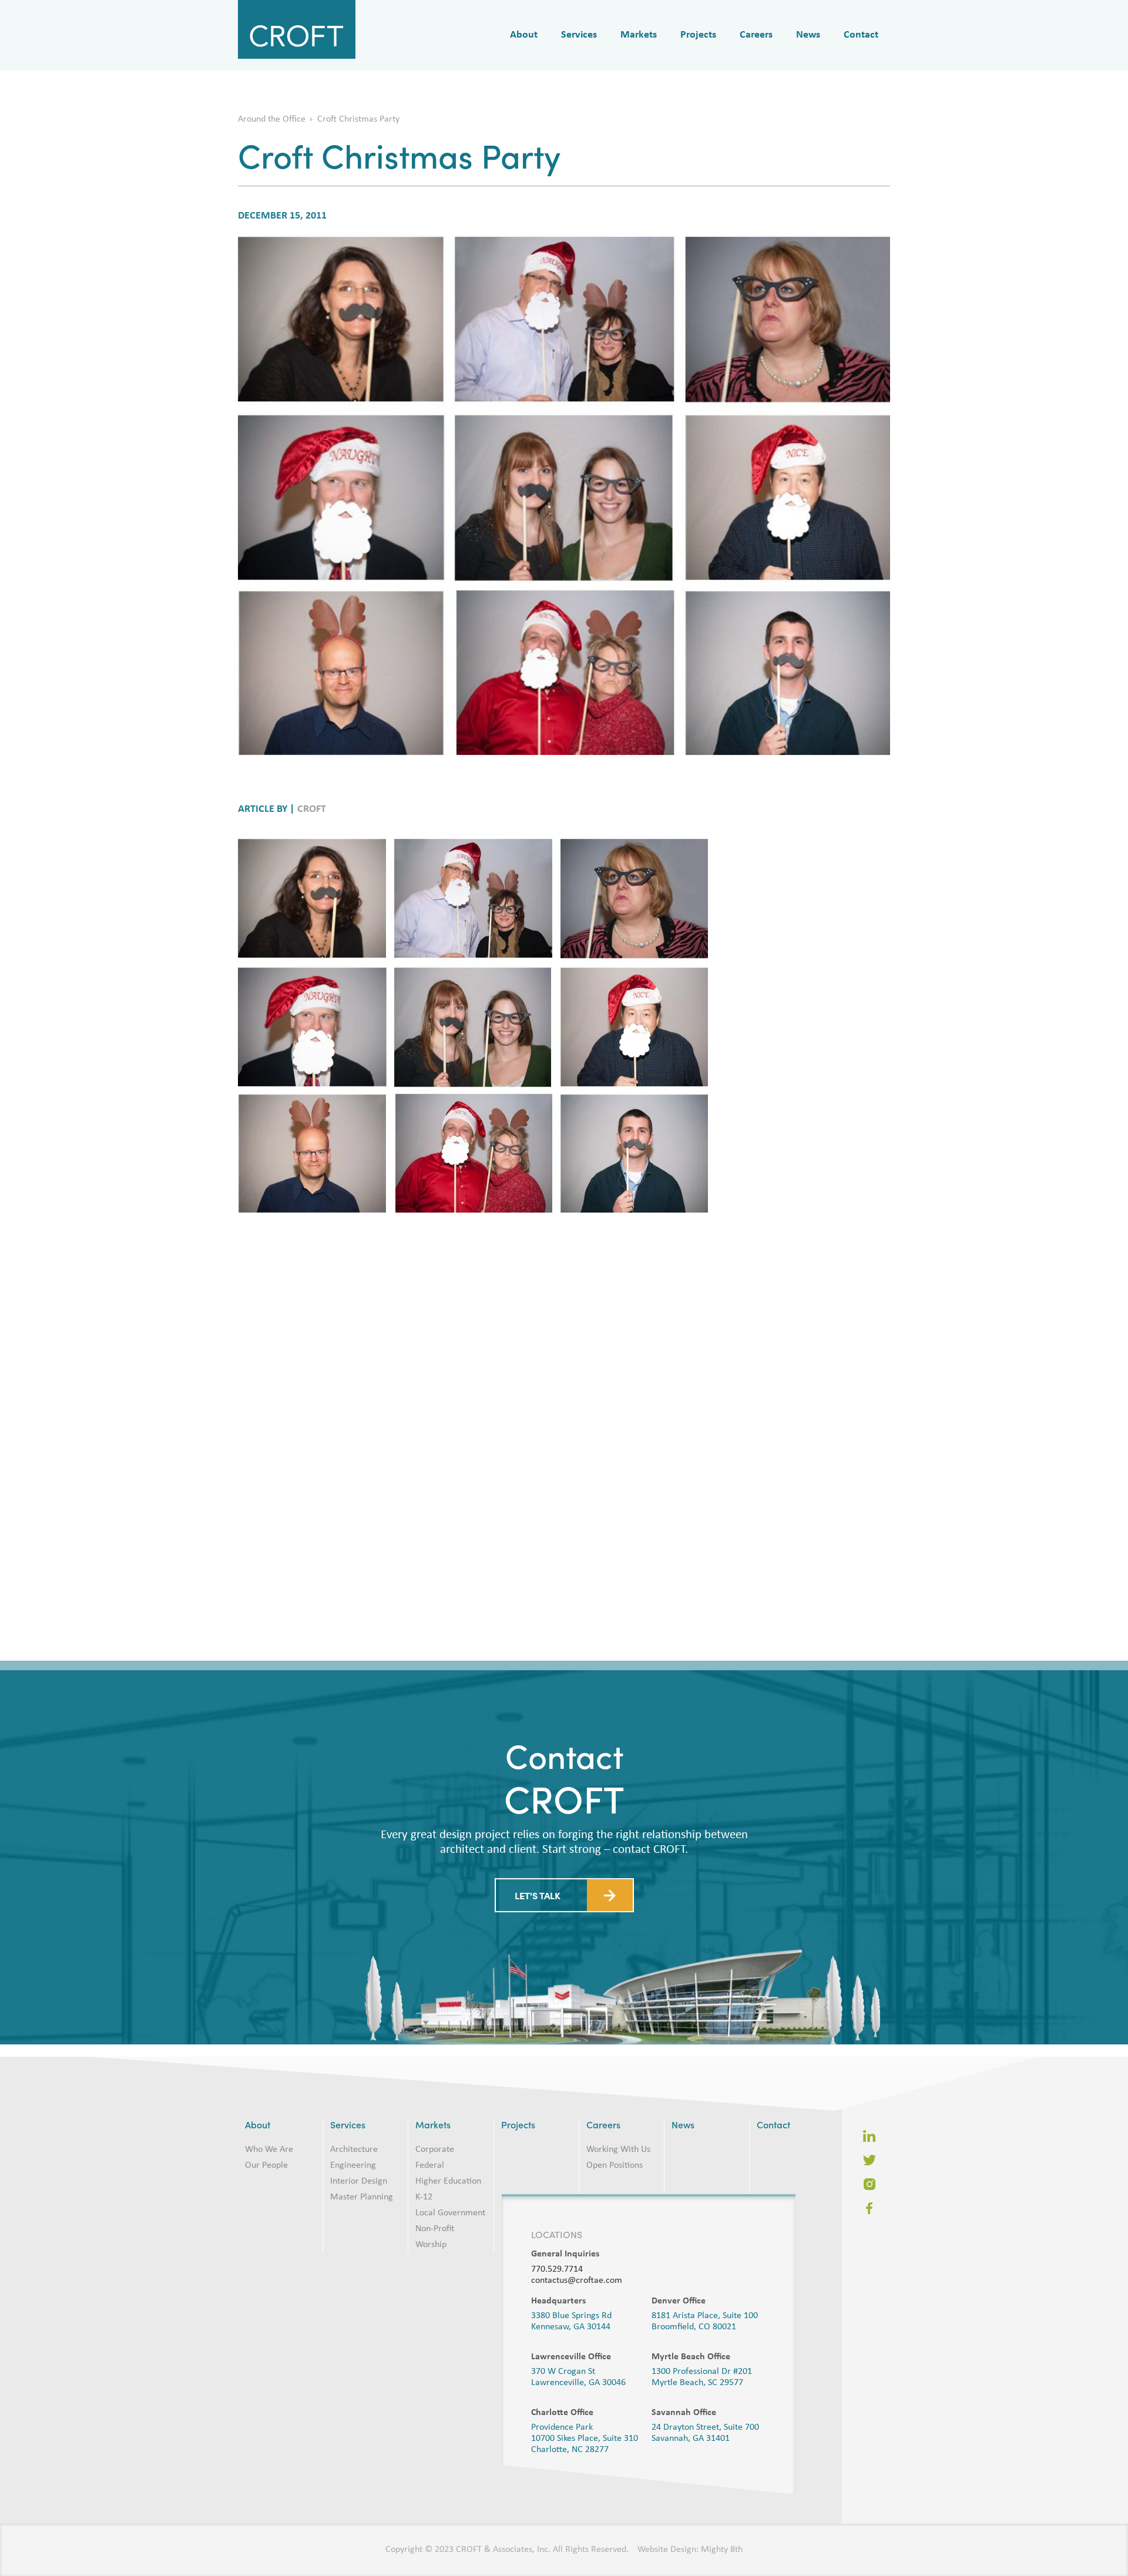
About (524, 35)
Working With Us (618, 2150)
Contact (861, 35)
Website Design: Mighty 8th (690, 2550)
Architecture (354, 2150)
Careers (756, 35)
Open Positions (615, 2165)
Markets (639, 35)
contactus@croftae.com (577, 2281)
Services (579, 35)
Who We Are (269, 2150)
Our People (266, 2165)
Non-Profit (435, 2229)
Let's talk (538, 1905)
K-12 (424, 2197)
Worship (431, 2245)
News (808, 35)
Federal (430, 2165)
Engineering (353, 2165)
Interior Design (359, 2181)
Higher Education (448, 2181)
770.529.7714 (557, 2269)
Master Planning (362, 2197)
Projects (698, 35)
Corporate (435, 2150)
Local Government (450, 2213)
